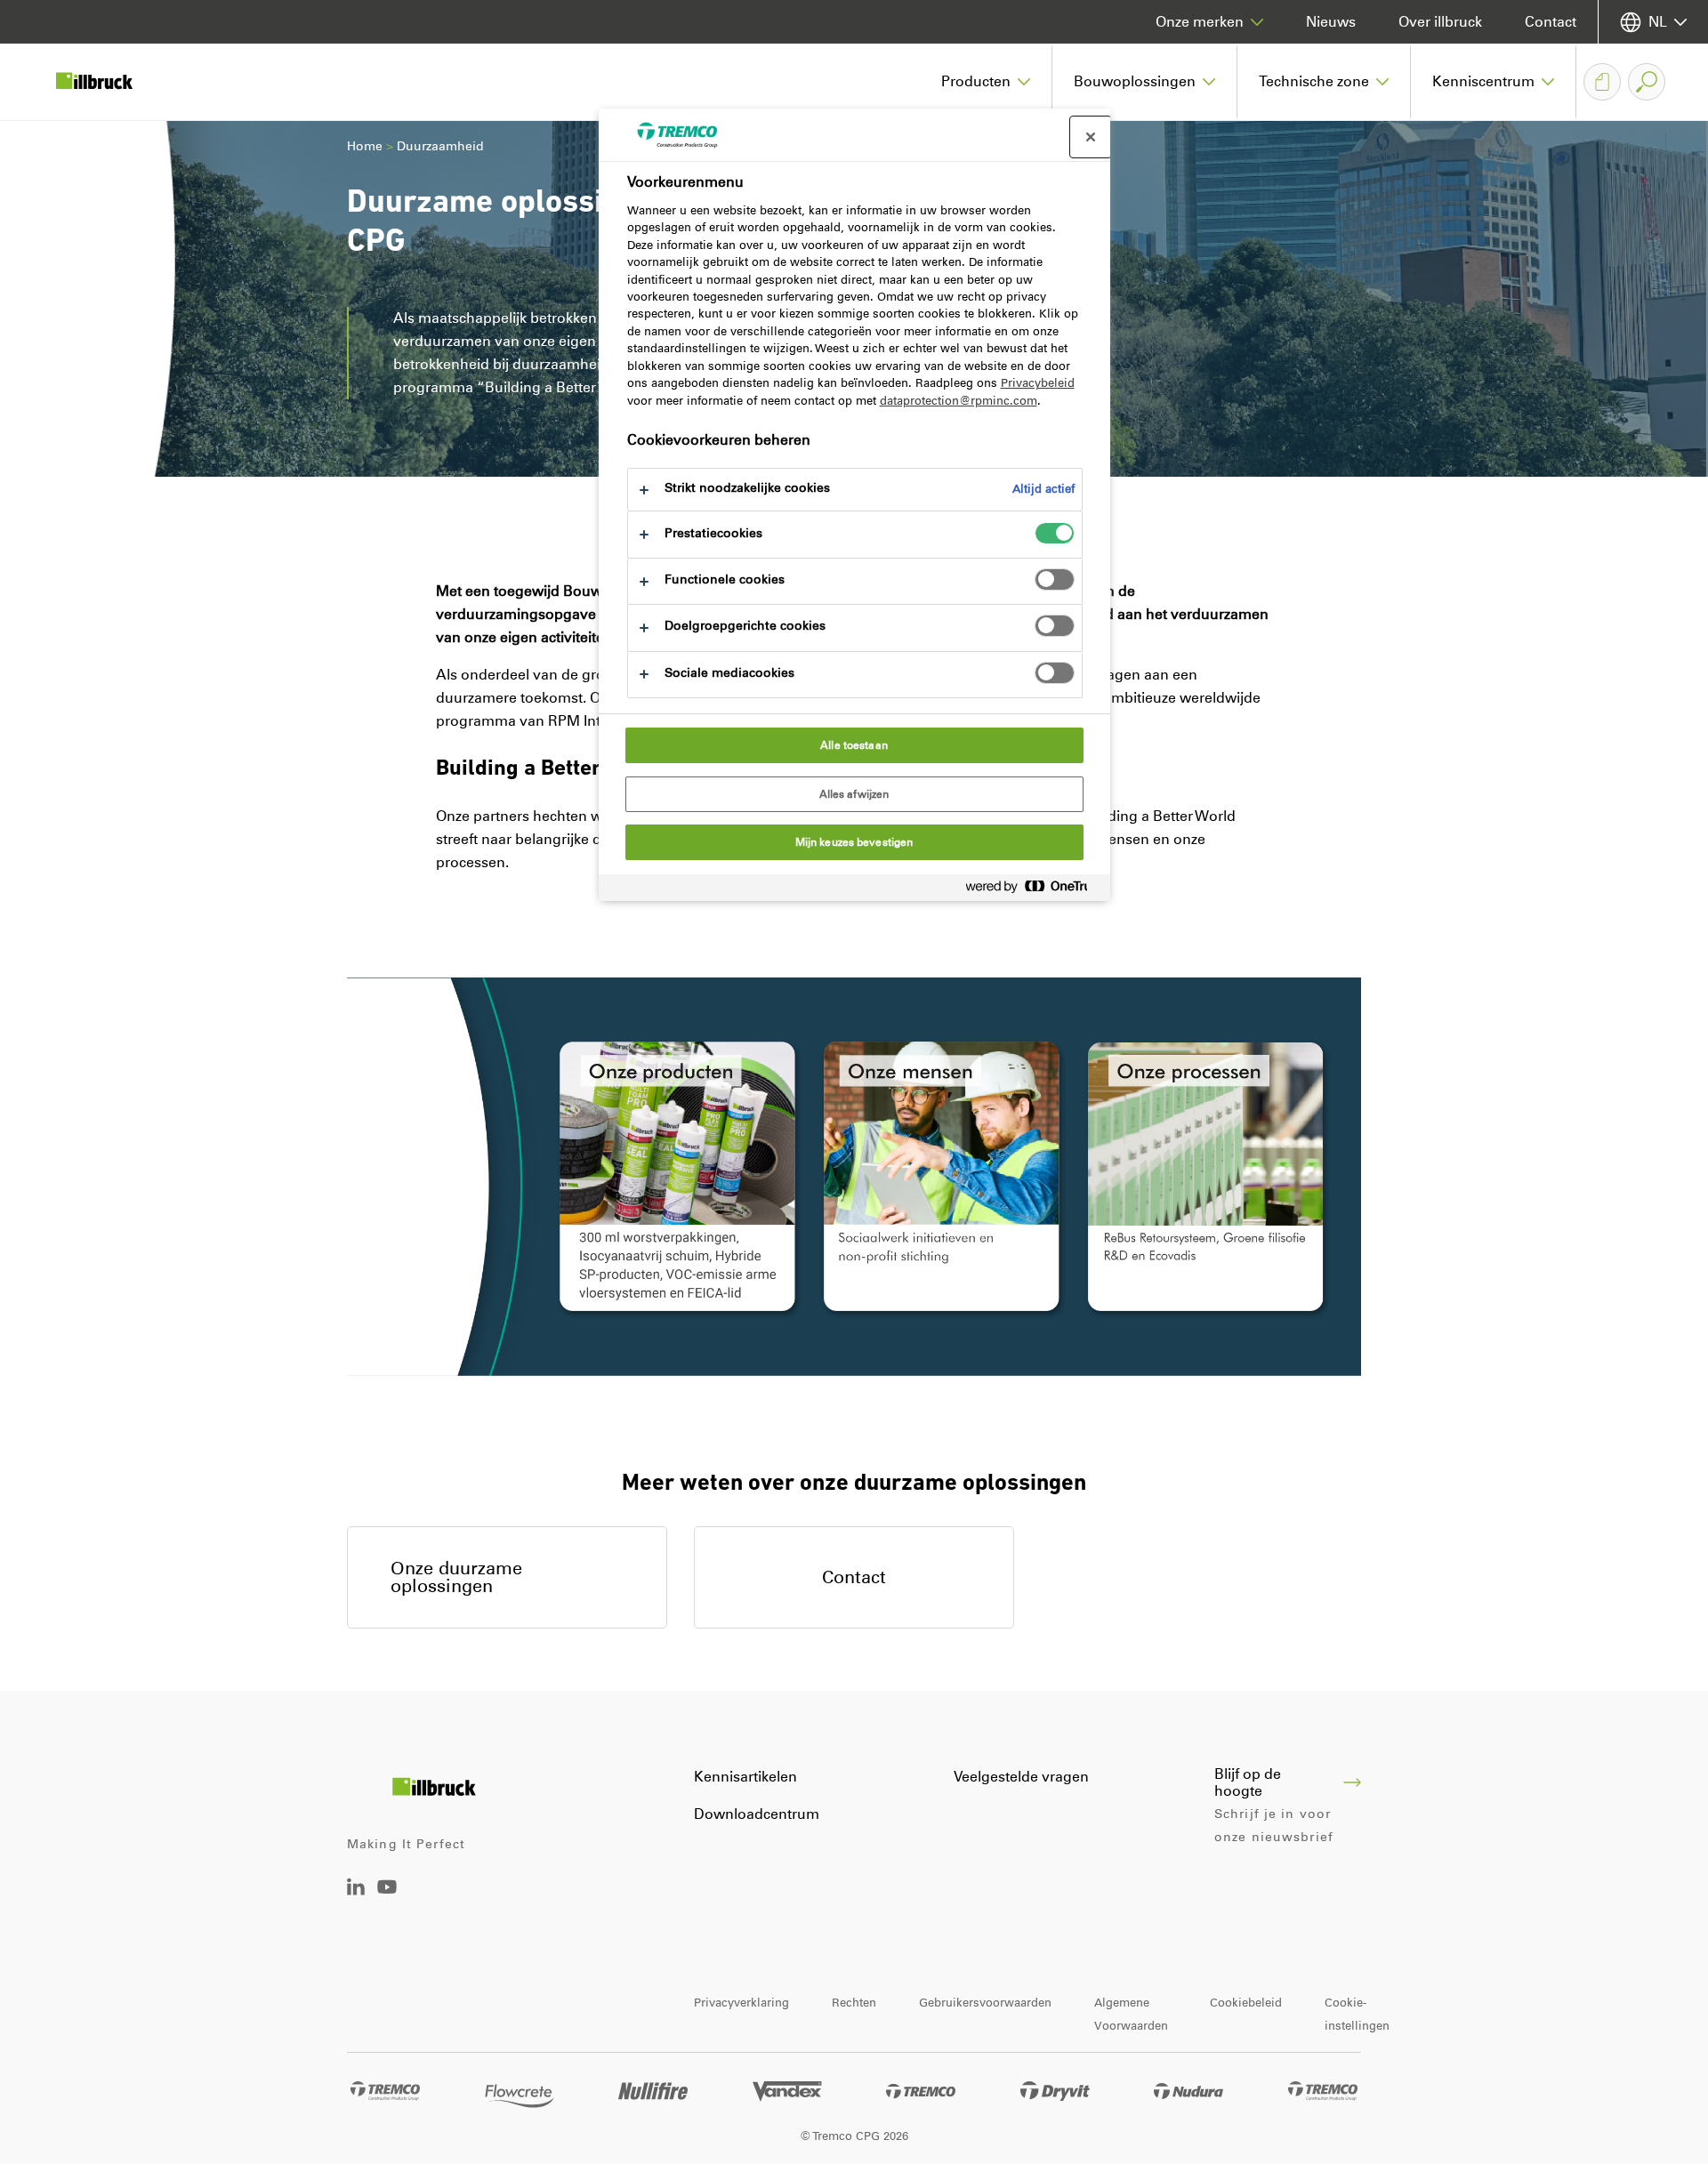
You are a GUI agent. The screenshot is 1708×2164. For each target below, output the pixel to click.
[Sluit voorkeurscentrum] (1091, 137)
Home (365, 146)
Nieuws (1331, 22)
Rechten (854, 2003)
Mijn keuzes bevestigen (854, 842)
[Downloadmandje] (1602, 82)
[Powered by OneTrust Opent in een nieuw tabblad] (1034, 890)
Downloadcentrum (757, 1814)
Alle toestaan (854, 745)
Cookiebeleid (1246, 2003)
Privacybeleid (1038, 383)
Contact (1551, 22)
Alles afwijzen (854, 794)
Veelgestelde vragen (1021, 1777)
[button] (986, 82)
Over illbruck (1440, 22)
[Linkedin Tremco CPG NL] (356, 1890)
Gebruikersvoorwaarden (985, 2003)
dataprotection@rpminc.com (959, 401)
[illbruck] (107, 82)
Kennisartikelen (745, 1777)
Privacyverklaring (741, 2003)
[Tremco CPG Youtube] (387, 1899)
